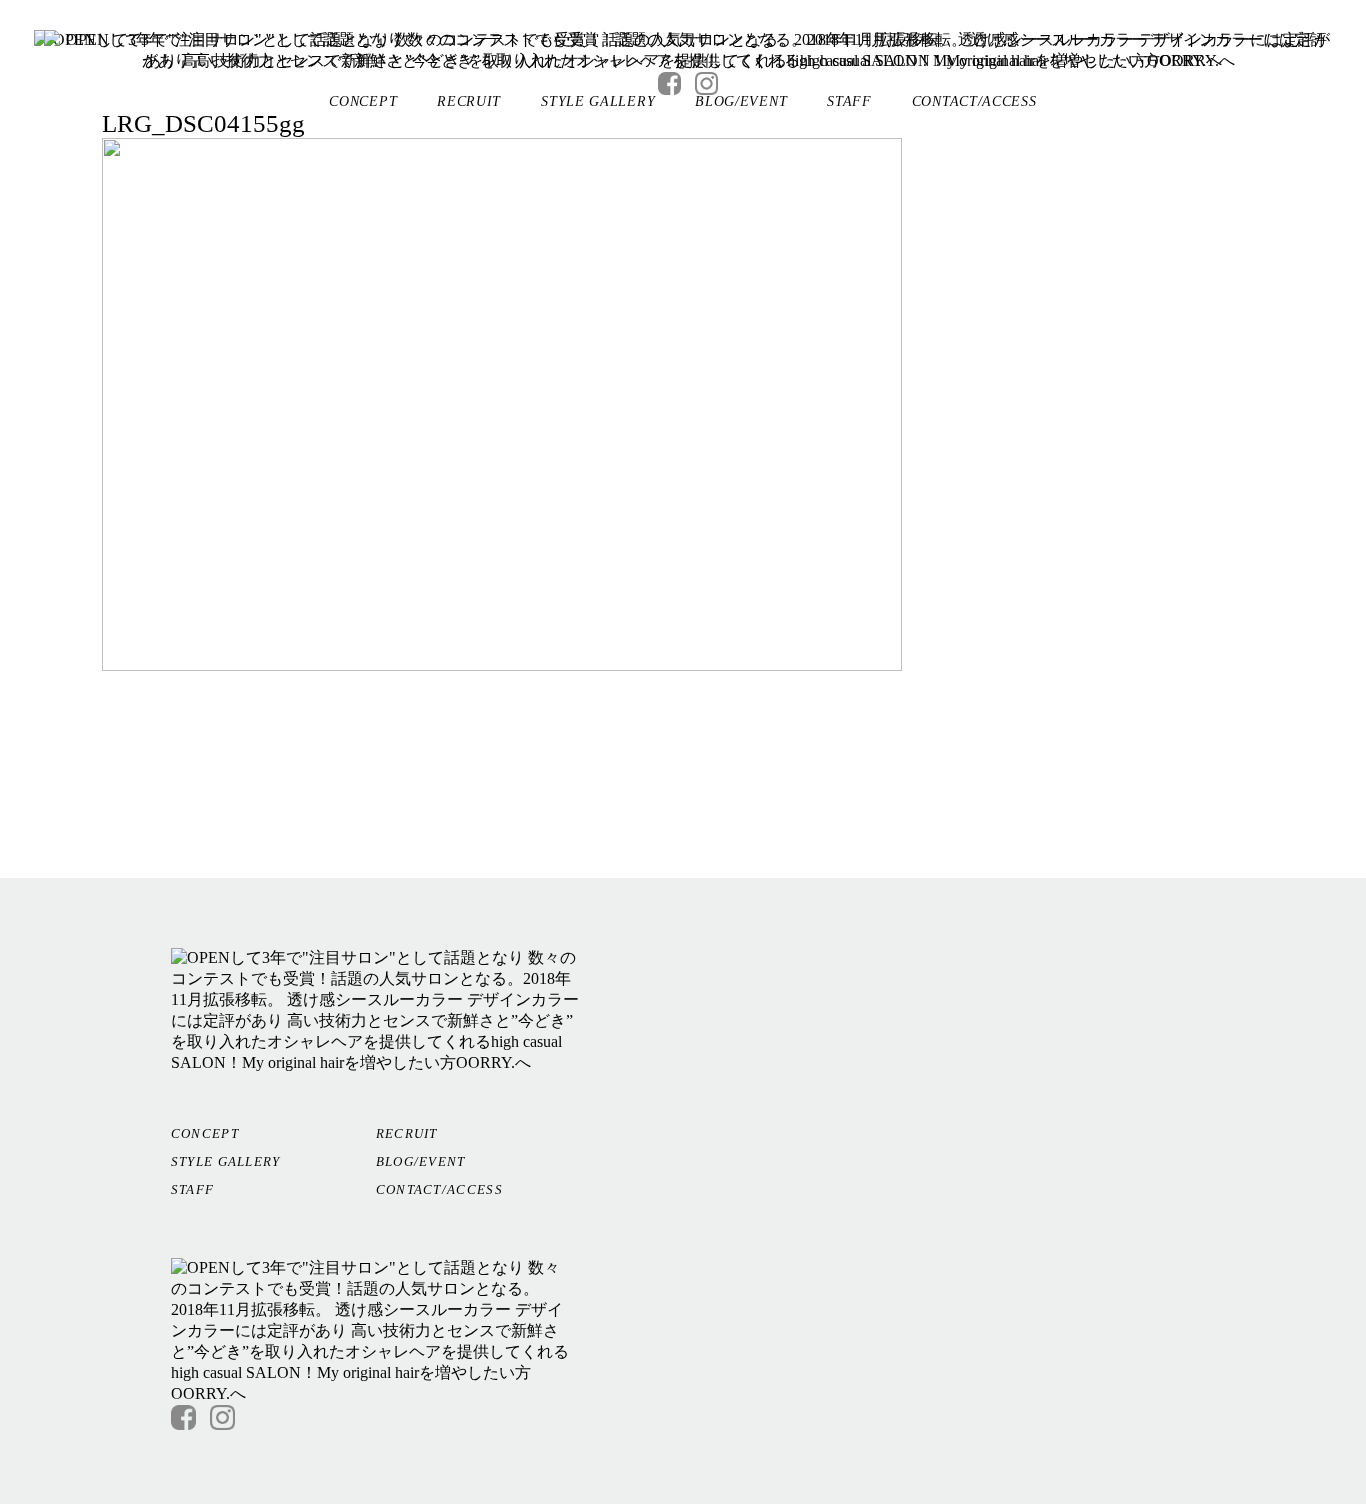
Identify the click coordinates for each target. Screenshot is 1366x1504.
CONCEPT (363, 101)
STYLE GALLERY (598, 101)
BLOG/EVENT (741, 101)
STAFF (849, 101)
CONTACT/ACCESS (974, 101)
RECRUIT (469, 101)
